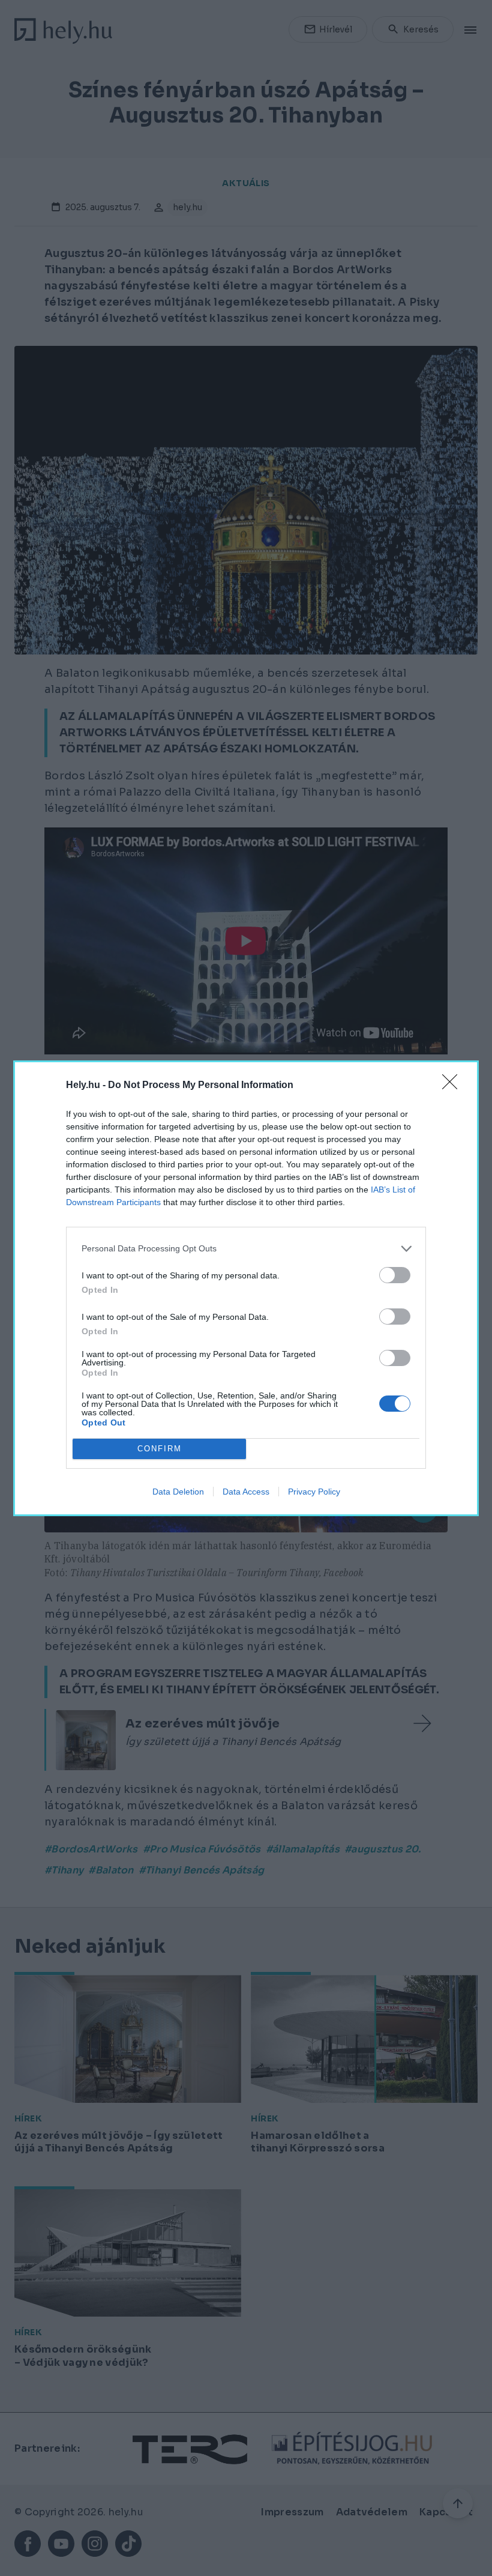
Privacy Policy (314, 1492)
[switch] (395, 1275)
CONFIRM (160, 1449)
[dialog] (246, 1288)
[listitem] (246, 1249)
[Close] (454, 1086)
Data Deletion (178, 1492)
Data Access (246, 1492)
